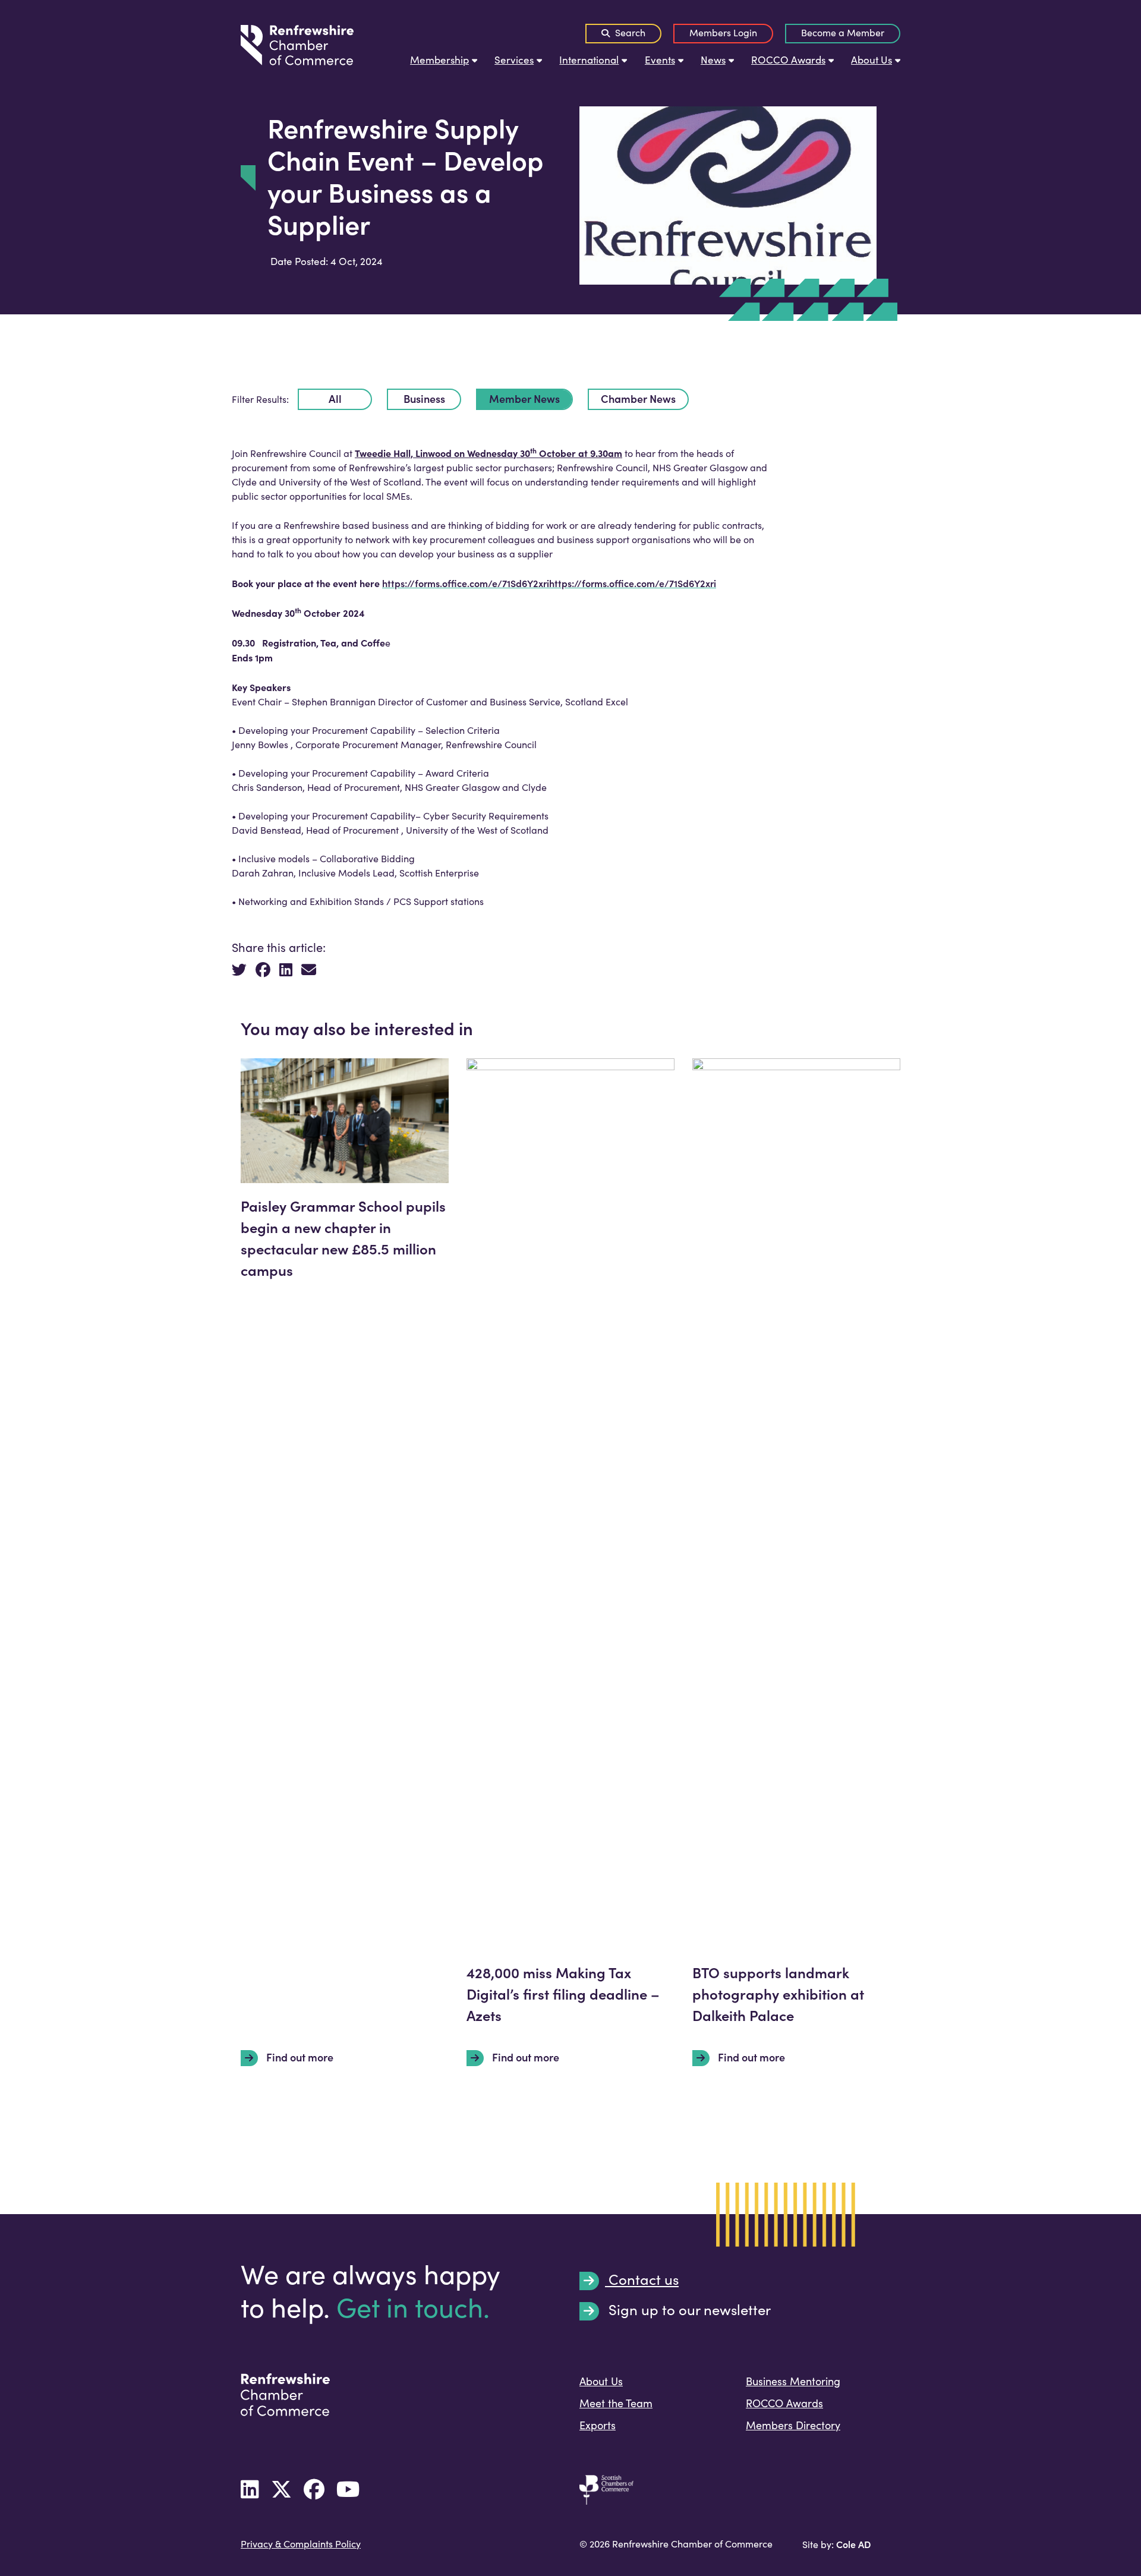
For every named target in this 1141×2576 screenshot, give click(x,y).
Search (629, 32)
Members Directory (793, 2425)
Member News (524, 398)
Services (514, 60)
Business (424, 398)
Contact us (642, 2280)
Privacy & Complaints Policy (301, 2544)
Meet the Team (616, 2403)
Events (660, 60)
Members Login (723, 32)
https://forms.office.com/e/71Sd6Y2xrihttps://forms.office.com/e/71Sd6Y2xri (549, 583)
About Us (871, 60)
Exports (598, 2425)
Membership (439, 60)
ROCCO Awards (788, 60)
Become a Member (843, 32)
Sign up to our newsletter (688, 2310)
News (713, 60)
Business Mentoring (793, 2381)
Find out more (299, 2057)
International (589, 60)
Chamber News (638, 398)
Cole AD (853, 2544)
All (335, 398)
